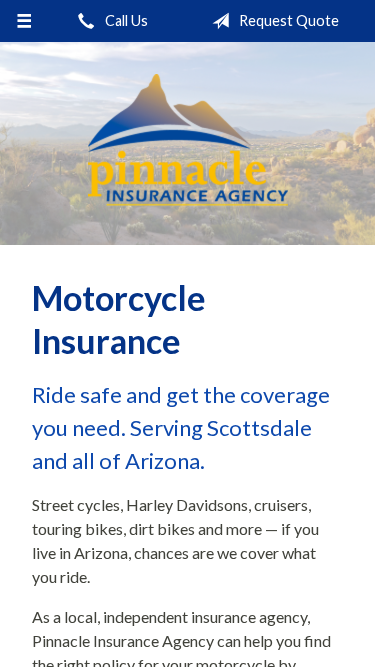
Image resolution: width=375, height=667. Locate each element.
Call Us (125, 20)
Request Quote (287, 20)
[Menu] (24, 21)
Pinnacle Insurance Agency (188, 143)
